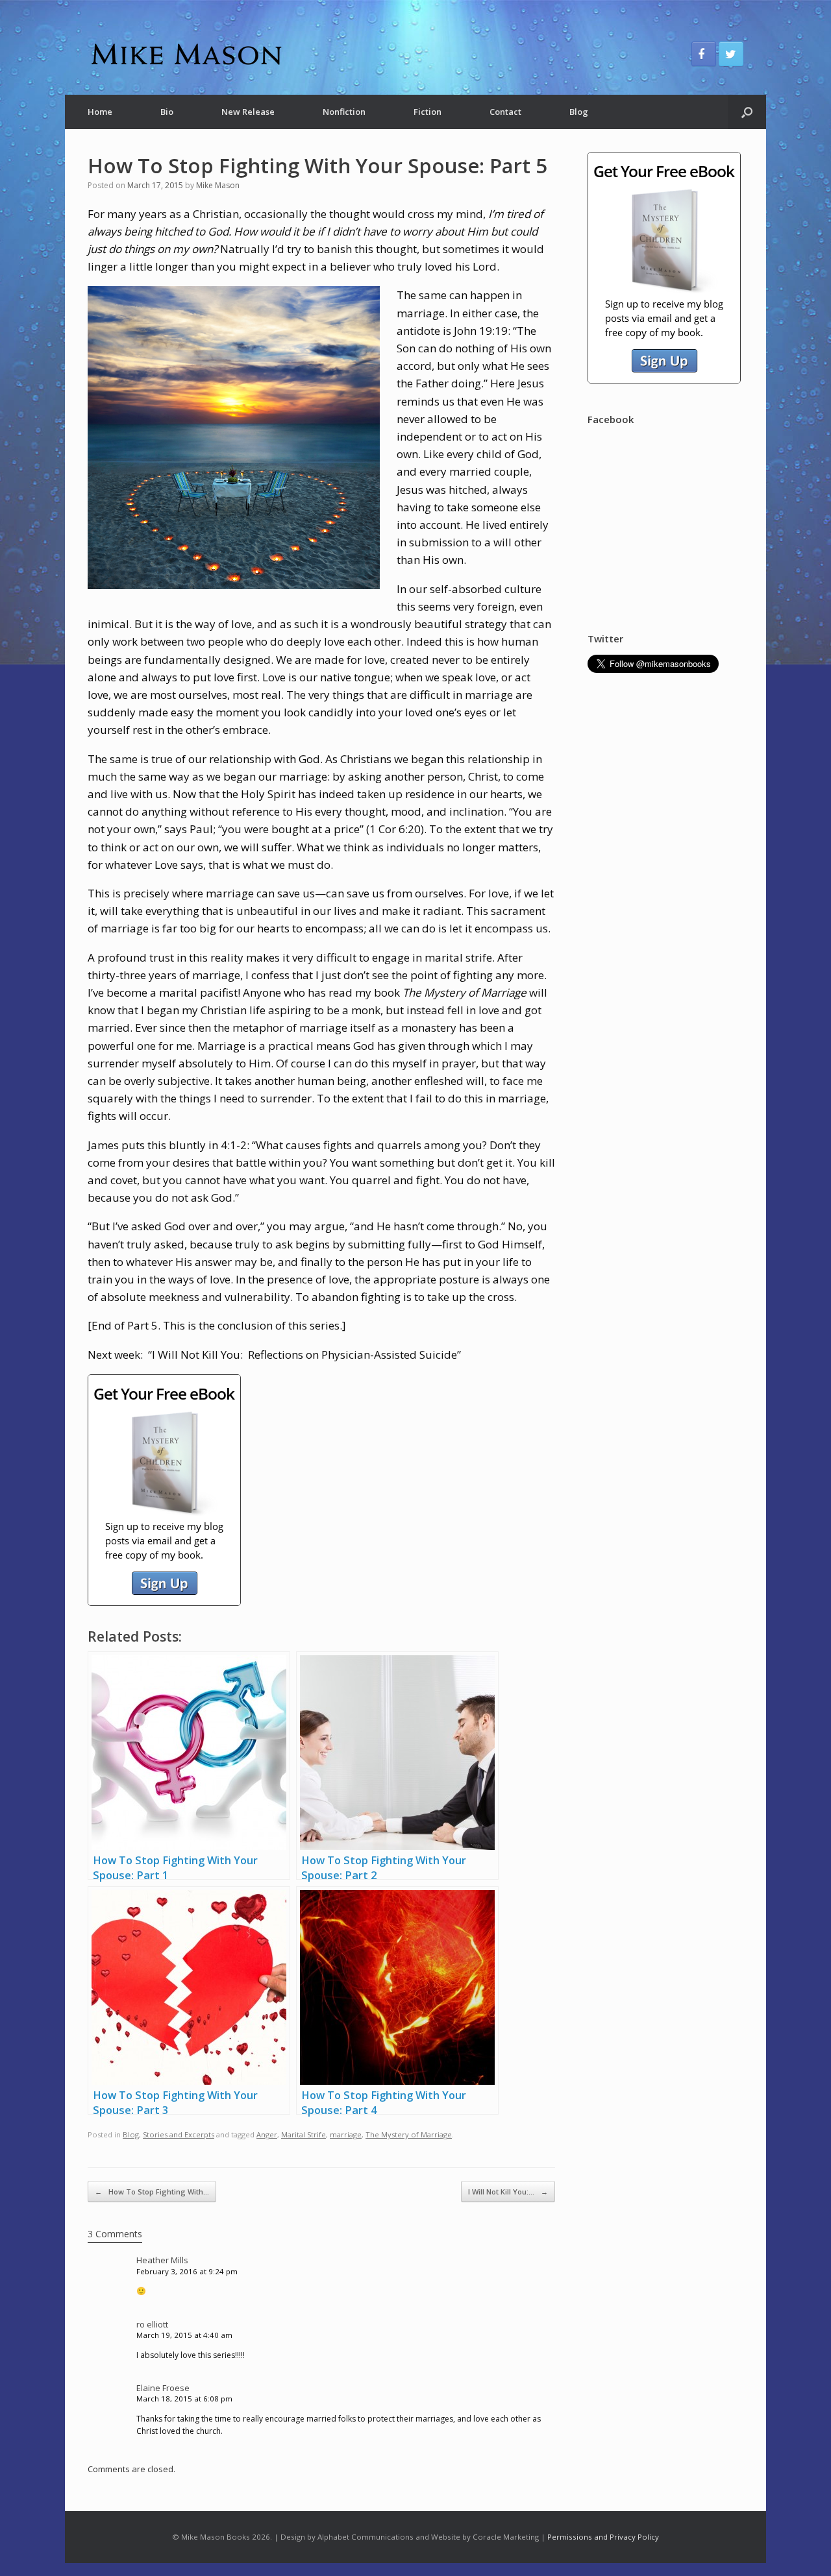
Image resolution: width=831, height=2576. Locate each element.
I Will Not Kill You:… (508, 2192)
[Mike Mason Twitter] (731, 54)
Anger (267, 2134)
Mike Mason (218, 185)
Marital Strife (304, 2134)
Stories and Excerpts (179, 2134)
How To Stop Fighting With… (152, 2192)
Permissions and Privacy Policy (603, 2537)
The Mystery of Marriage (409, 2134)
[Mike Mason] (185, 54)
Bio (167, 112)
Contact (505, 112)
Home (100, 112)
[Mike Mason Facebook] (704, 54)
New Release (248, 112)
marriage (346, 2134)
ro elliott (152, 2324)
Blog (579, 112)
